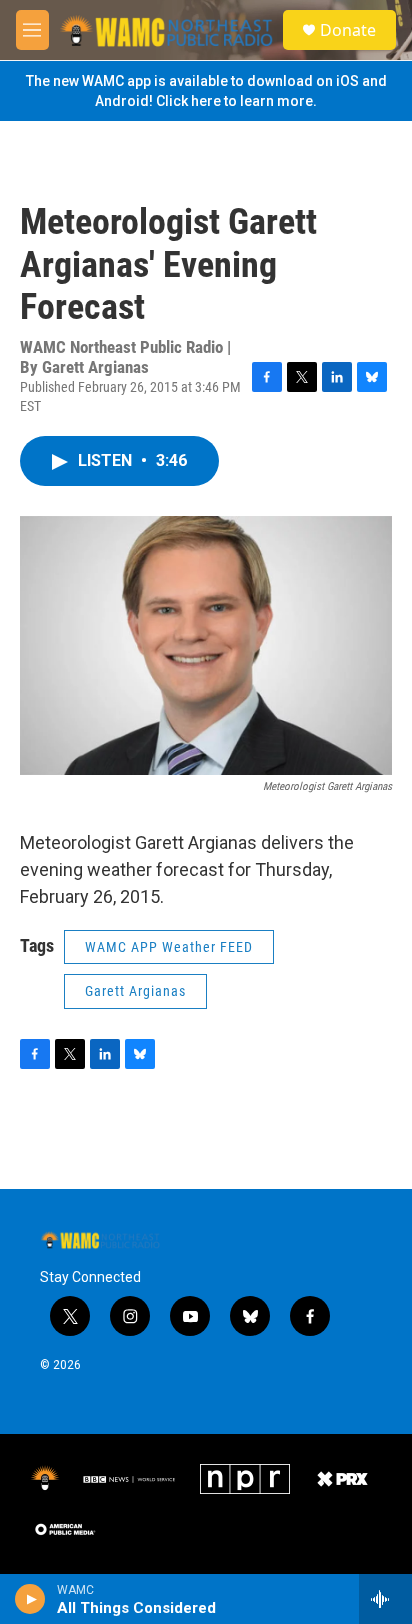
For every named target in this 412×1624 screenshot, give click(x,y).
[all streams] (385, 1599)
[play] (30, 1599)
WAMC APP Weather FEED (169, 947)
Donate (348, 30)
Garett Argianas (135, 991)
